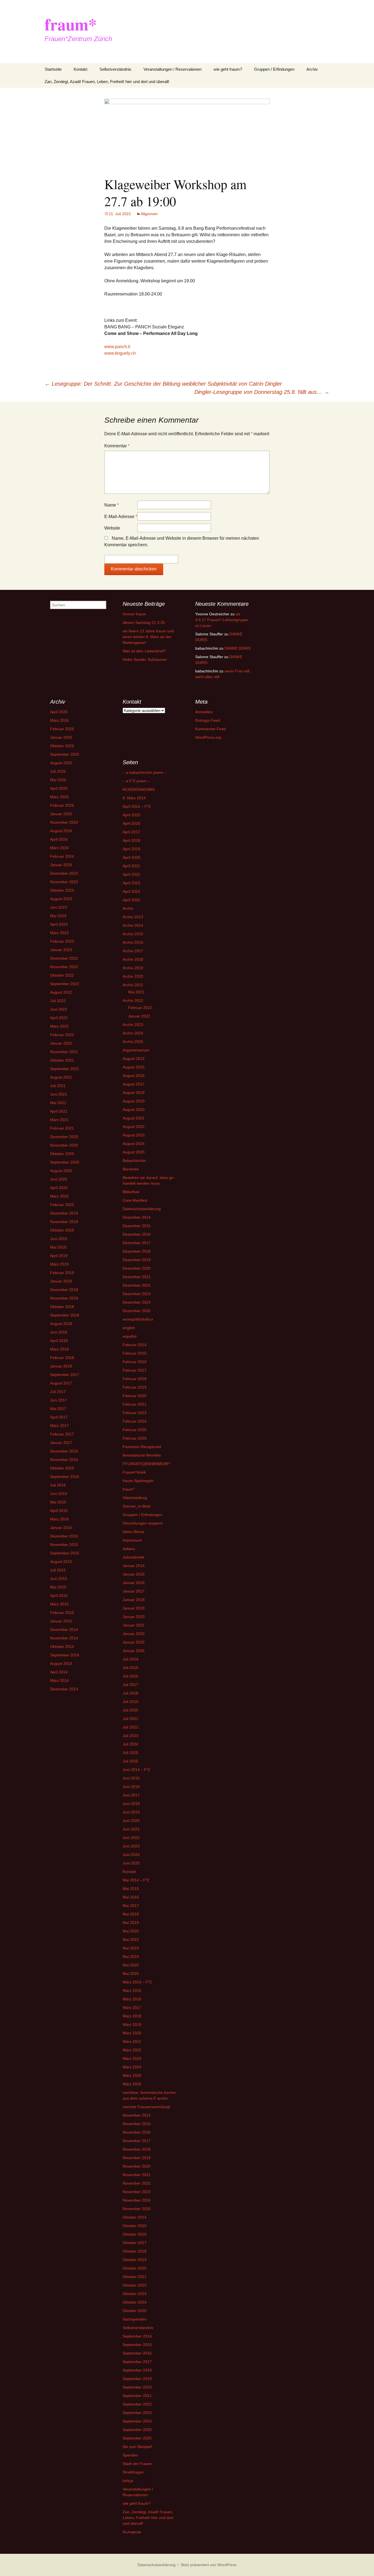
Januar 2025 (61, 814)
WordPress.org (208, 737)
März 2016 (59, 1519)
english (129, 1328)
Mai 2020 (131, 1931)
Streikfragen (133, 2472)
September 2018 (65, 1315)
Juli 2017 (58, 1392)
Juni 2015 (59, 1579)
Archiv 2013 (133, 917)
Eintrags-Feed (208, 720)
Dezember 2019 (64, 1213)
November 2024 (64, 822)
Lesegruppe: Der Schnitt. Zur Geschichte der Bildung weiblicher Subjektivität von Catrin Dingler (163, 384)
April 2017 (59, 1417)
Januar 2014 (134, 1566)
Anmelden (204, 712)
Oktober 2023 (62, 890)
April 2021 (59, 1111)
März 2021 (59, 1120)
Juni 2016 (59, 1494)
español (130, 1336)
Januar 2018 (61, 1366)
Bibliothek (131, 1192)
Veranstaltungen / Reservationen (172, 69)
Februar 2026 (62, 729)
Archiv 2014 (133, 925)
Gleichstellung (135, 1498)
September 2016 (65, 1477)
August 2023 (61, 899)
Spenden (130, 2455)
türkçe (128, 2481)
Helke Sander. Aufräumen (145, 659)
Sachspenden (135, 2319)
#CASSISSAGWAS (139, 789)
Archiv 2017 (133, 951)
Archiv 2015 (133, 934)
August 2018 (61, 1324)
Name (112, 505)
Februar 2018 (62, 1358)
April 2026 (59, 712)
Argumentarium (136, 1050)
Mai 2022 (131, 1940)
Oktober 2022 (62, 975)
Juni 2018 (59, 1332)
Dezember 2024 (137, 1302)
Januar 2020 (134, 1617)
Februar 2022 (62, 1035)
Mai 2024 (131, 1957)
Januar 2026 (61, 737)
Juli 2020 (130, 1710)
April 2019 (59, 1256)
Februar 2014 (135, 1345)
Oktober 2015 (135, 2226)
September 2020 (65, 1162)
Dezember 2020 (64, 1137)
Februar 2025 (62, 805)
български (132, 2532)
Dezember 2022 (64, 958)
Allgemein (149, 214)
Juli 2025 (58, 771)
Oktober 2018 (62, 1307)
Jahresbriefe (133, 1557)
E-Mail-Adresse (121, 517)
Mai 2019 (58, 1247)
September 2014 (65, 1655)
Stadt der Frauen (137, 2464)
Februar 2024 (62, 856)
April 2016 (59, 1511)
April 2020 (59, 1188)
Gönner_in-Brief (136, 1506)
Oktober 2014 (62, 1647)
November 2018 (64, 1298)
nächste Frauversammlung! (146, 2107)
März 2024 (59, 848)
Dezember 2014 (64, 1630)
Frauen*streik (134, 1472)
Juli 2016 (58, 1485)
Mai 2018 (131, 1914)
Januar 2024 (61, 865)
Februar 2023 (62, 941)
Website (112, 528)
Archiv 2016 (133, 942)
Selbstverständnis (115, 69)
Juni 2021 (59, 1094)
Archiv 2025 (133, 1042)
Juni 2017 (59, 1400)
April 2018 (59, 1341)
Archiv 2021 (133, 985)
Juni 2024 (131, 1855)
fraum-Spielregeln (138, 1481)
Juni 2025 (131, 1863)
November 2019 (64, 1222)
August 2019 (134, 1101)
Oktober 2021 (62, 1060)
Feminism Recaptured (142, 1447)
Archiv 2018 (133, 959)
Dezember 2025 (137, 1311)
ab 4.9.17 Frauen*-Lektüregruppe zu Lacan (222, 620)
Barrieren (131, 1169)
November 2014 (64, 1638)
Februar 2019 (62, 1273)
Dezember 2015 (64, 1536)
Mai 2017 (58, 1409)
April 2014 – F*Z (137, 806)
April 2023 (59, 924)
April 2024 (59, 839)
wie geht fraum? (228, 69)
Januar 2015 (61, 1621)
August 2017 (61, 1383)
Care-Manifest (135, 1200)
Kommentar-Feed (211, 729)
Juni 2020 (59, 1179)
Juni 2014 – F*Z (136, 1770)
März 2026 (59, 720)
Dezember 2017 (137, 1243)
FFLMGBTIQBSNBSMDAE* (146, 1464)
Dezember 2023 (64, 873)
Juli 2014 (130, 1659)
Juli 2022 (58, 1001)
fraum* (128, 1489)
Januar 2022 (61, 1043)
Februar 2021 (62, 1128)
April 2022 (59, 1018)
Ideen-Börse (133, 1532)
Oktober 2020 (62, 1154)
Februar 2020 (62, 1205)
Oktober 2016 (62, 1468)
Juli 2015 (58, 1570)
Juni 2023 (59, 907)
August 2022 (61, 992)
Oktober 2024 (135, 2302)
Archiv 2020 (133, 976)
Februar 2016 (135, 1362)
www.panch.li (117, 347)
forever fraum (134, 614)
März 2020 (59, 1196)
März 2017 (59, 1426)
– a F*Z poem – (136, 781)
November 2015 (64, 1545)
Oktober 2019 (62, 1230)
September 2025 (65, 754)
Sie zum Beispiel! (137, 2447)
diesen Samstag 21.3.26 (144, 622)
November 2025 (137, 2209)
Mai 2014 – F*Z (136, 1880)
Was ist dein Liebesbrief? (144, 651)
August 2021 (61, 1077)
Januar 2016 (61, 1528)
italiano (129, 1549)
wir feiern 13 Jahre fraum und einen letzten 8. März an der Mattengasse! (148, 637)
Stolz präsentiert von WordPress (209, 2565)
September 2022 (65, 984)
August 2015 (61, 1562)
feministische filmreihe (142, 1455)
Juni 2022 (59, 1009)
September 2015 (65, 1553)
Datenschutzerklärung (142, 1209)
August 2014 (61, 1664)
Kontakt (80, 69)
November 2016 (64, 1460)
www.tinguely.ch (120, 353)
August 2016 (134, 1076)
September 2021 (65, 1069)
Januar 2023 (61, 950)
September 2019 (137, 2379)
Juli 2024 (130, 1744)
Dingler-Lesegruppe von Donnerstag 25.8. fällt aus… (262, 392)
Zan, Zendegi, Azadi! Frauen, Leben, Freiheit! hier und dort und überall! (107, 82)
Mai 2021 (58, 1103)
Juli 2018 (130, 1693)
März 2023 (59, 933)
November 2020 (64, 1145)
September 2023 (137, 2413)
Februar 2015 (62, 1613)
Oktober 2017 (135, 2243)
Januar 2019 (61, 1281)
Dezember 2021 (137, 1277)
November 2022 (64, 967)
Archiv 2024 (133, 1033)
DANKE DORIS (238, 648)
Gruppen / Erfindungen (274, 69)
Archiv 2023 (133, 1025)
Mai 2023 (58, 916)
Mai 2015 (58, 1587)
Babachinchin (134, 1161)
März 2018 (59, 1349)
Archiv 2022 (133, 1000)
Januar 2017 (61, 1443)
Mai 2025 (58, 780)
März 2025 (59, 797)
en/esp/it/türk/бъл (138, 1319)
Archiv (312, 69)
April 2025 (59, 788)
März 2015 (59, 1604)
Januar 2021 (134, 1625)
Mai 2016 (58, 1502)
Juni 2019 (59, 1239)
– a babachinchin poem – (145, 772)
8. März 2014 (134, 798)
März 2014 (59, 1681)
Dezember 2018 (64, 1290)
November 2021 (64, 1052)
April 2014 (59, 1672)
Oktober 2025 (62, 746)
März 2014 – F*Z (137, 1982)
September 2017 (65, 1375)
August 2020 (61, 1171)
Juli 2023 (130, 1736)
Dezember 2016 (64, 1451)
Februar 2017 (62, 1434)
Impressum (132, 1540)
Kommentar (117, 446)
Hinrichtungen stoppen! (143, 1523)
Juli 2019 (130, 1702)
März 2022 (59, 1026)
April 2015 (59, 1596)
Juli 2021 (58, 1086)
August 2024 (61, 831)
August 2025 (61, 763)
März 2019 (59, 1264)
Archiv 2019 (133, 968)
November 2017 (137, 2141)
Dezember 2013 (64, 1689)
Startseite (53, 69)
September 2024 (137, 2421)
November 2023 (64, 882)
